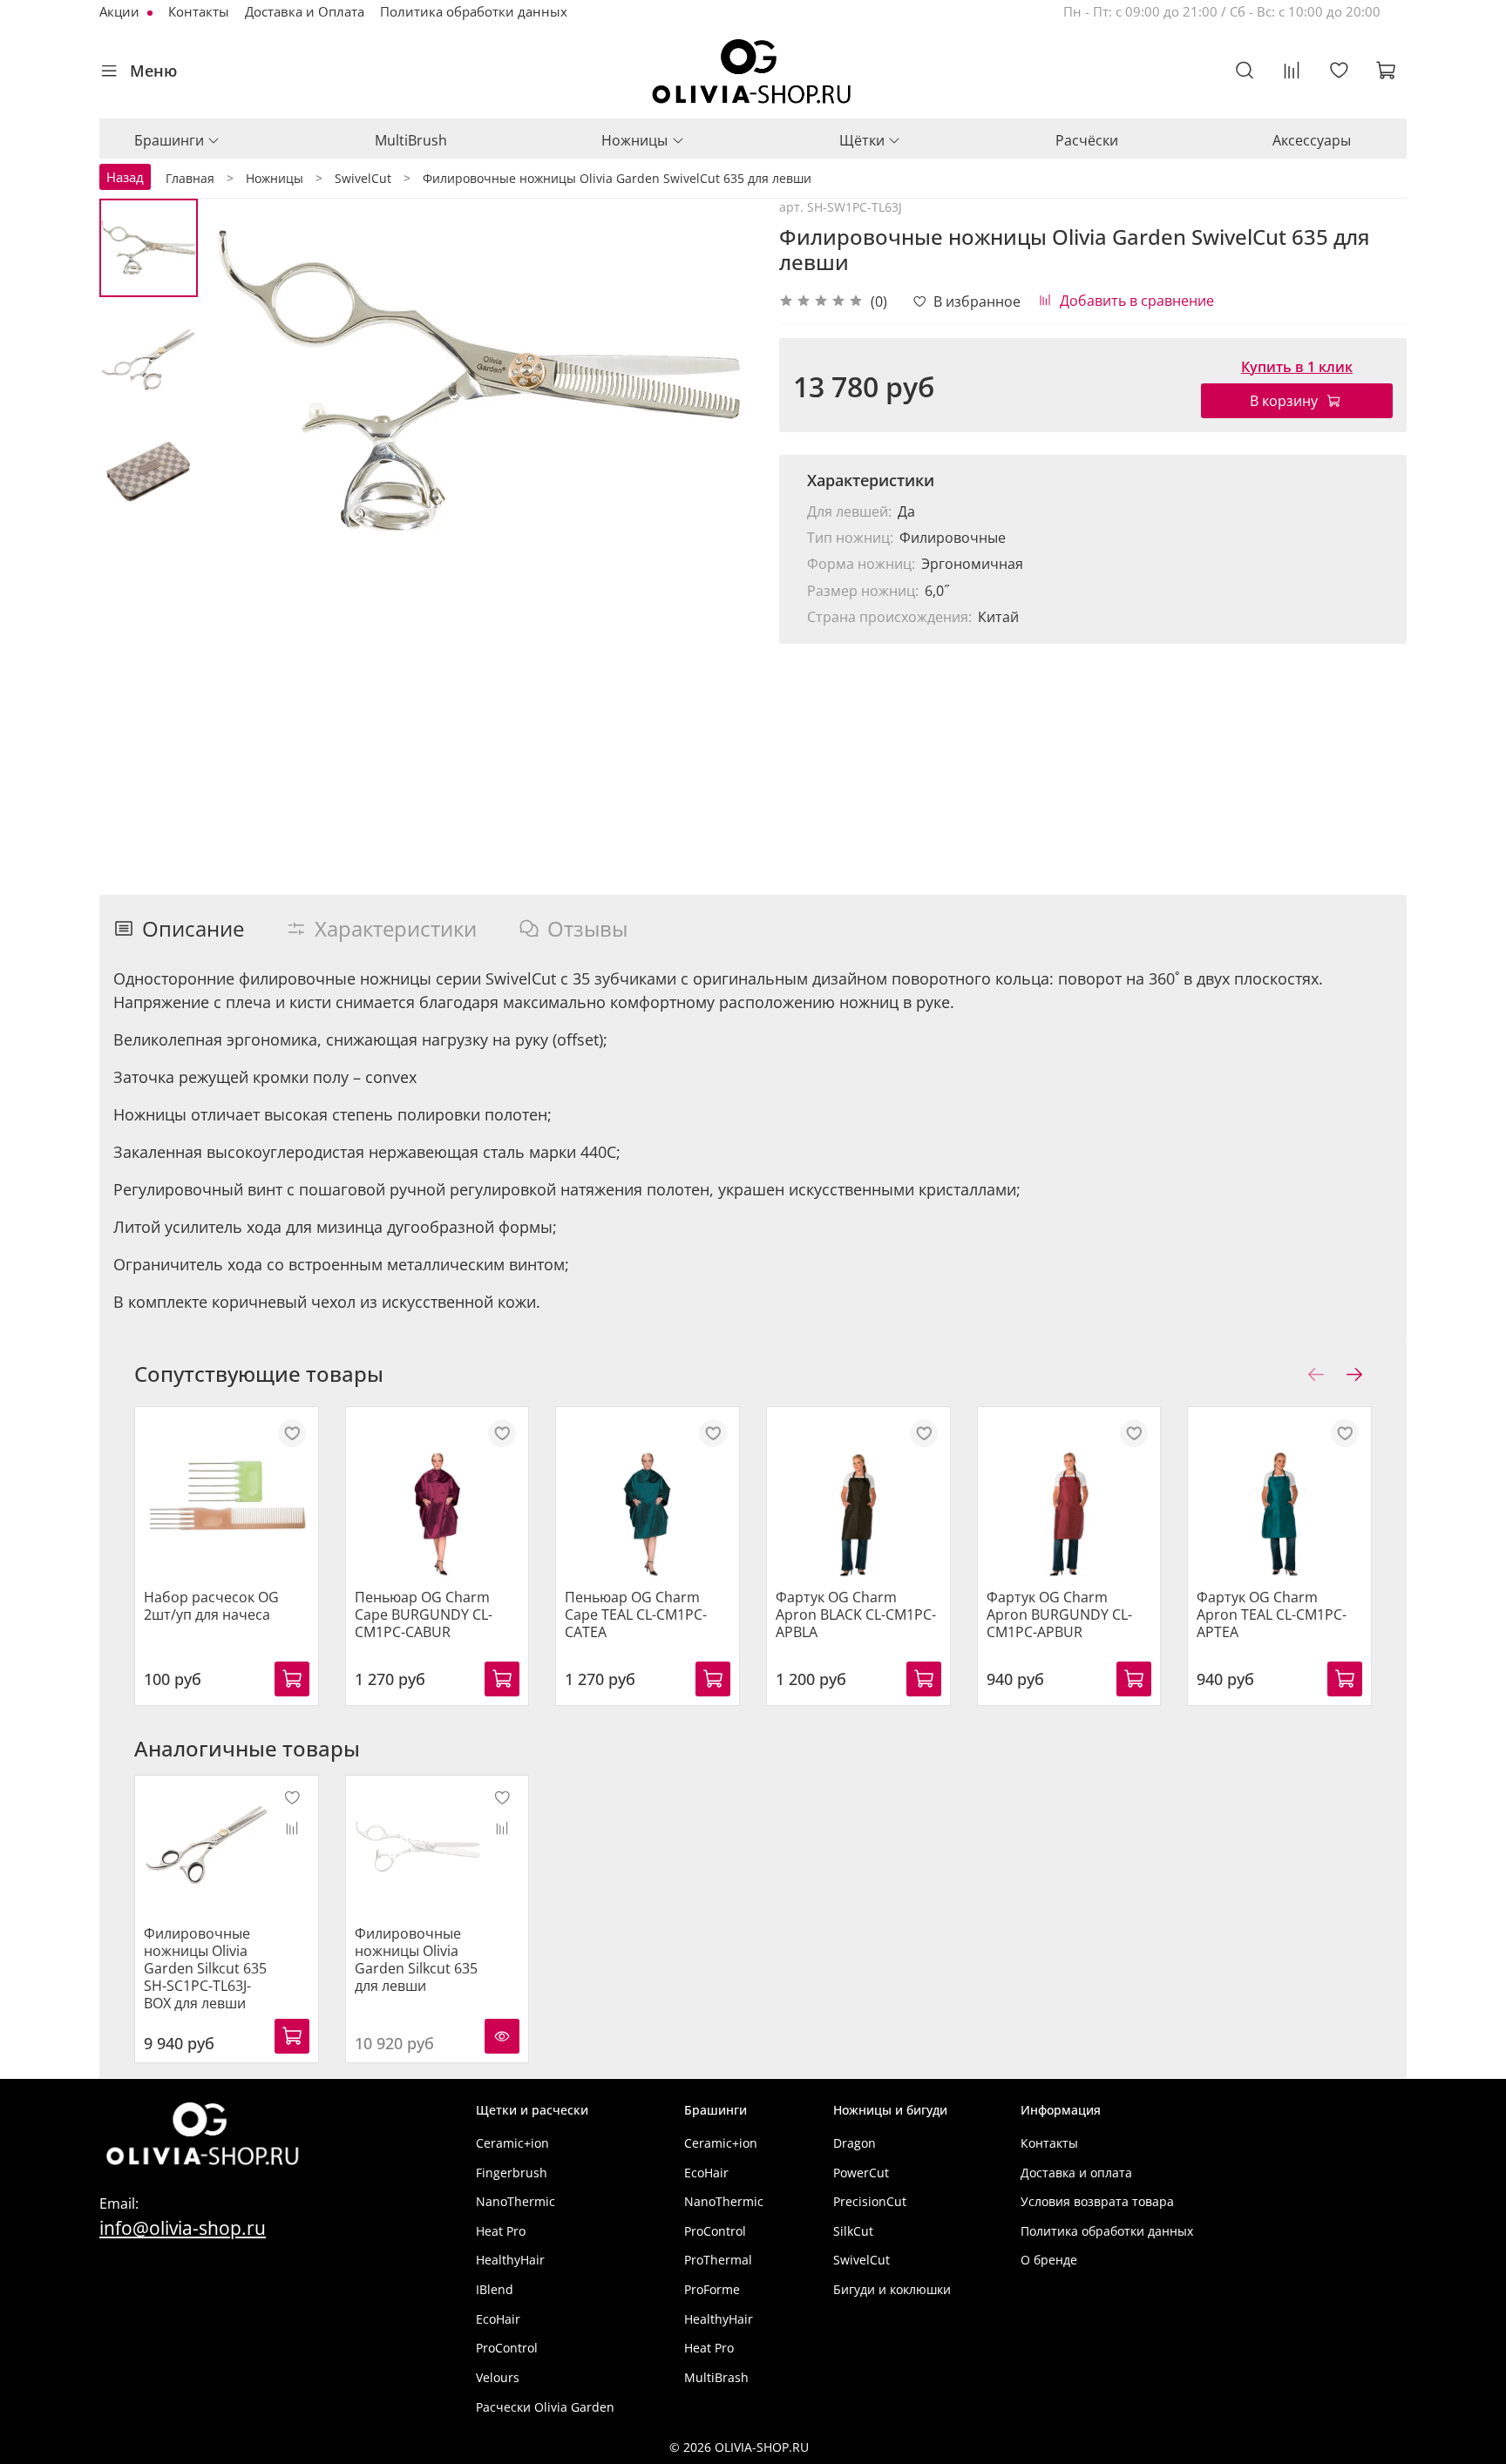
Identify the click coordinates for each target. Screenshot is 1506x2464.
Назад (125, 177)
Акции (121, 11)
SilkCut (853, 2231)
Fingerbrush (512, 2173)
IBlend (495, 2289)
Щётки (862, 140)
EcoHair (498, 2319)
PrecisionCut (870, 2201)
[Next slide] (718, 381)
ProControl (507, 2348)
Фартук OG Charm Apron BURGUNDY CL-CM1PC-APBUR (1059, 1614)
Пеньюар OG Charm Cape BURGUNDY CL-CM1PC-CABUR (424, 1614)
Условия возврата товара (1097, 2201)
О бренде (1049, 2260)
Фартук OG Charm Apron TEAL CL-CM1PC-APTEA (1272, 1614)
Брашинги (169, 140)
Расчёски (1087, 140)
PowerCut (861, 2173)
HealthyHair (510, 2260)
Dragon (855, 2143)
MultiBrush (411, 140)
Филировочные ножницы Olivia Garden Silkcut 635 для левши (416, 1960)
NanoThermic (516, 2201)
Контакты (199, 11)
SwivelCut (862, 2260)
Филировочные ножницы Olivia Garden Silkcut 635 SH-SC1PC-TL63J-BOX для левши (205, 1968)
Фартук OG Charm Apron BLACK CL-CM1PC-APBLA (856, 1614)
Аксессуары (1312, 140)
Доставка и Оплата (305, 11)
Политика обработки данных (474, 11)
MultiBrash (716, 2377)
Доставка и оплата (1076, 2173)
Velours (498, 2377)
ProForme (712, 2289)
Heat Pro (501, 2231)
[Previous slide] (241, 381)
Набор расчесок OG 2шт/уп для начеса (211, 1605)
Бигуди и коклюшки (892, 2289)
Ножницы (634, 140)
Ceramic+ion (512, 2143)
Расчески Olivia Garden (545, 2407)
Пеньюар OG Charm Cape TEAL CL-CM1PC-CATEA (636, 1614)
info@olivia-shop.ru (183, 2227)
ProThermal (718, 2260)
